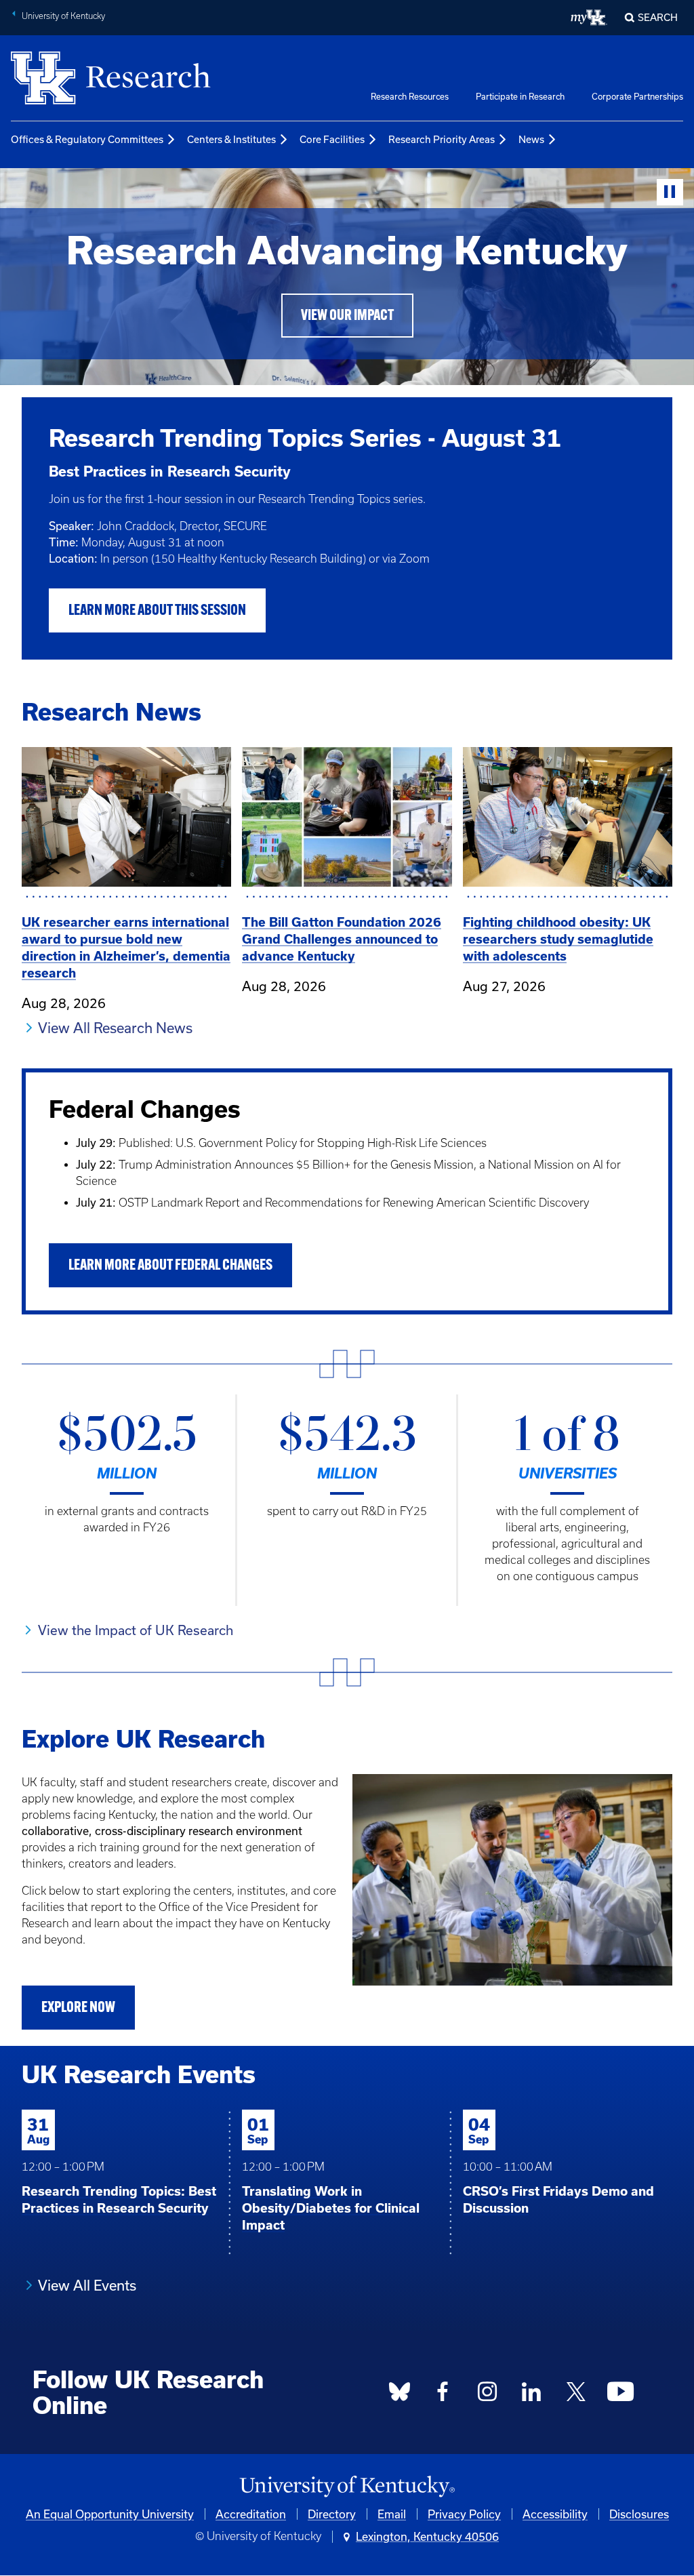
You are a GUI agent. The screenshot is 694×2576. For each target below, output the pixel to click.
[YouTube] (621, 2396)
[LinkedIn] (532, 2396)
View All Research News (115, 1028)
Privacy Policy (464, 2514)
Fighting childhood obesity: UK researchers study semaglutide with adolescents (558, 939)
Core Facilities (332, 139)
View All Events (87, 2285)
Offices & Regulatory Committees (87, 139)
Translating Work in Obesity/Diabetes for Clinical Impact (331, 2208)
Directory (332, 2514)
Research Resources (410, 96)
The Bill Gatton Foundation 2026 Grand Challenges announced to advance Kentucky (342, 939)
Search (658, 17)
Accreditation (251, 2514)
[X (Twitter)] (576, 2396)
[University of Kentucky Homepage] (347, 2487)
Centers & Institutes (231, 139)
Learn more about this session (157, 611)
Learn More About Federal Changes (170, 1266)
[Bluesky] (399, 2396)
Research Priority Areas (442, 139)
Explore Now (78, 2008)
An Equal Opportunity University (110, 2514)
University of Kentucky (63, 16)
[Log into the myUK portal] (589, 18)
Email (392, 2514)
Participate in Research (520, 96)
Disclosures (639, 2514)
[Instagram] (487, 2396)
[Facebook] (443, 2396)
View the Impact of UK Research (136, 1630)
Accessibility (555, 2514)
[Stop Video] (670, 192)
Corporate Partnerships (637, 96)
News (531, 139)
